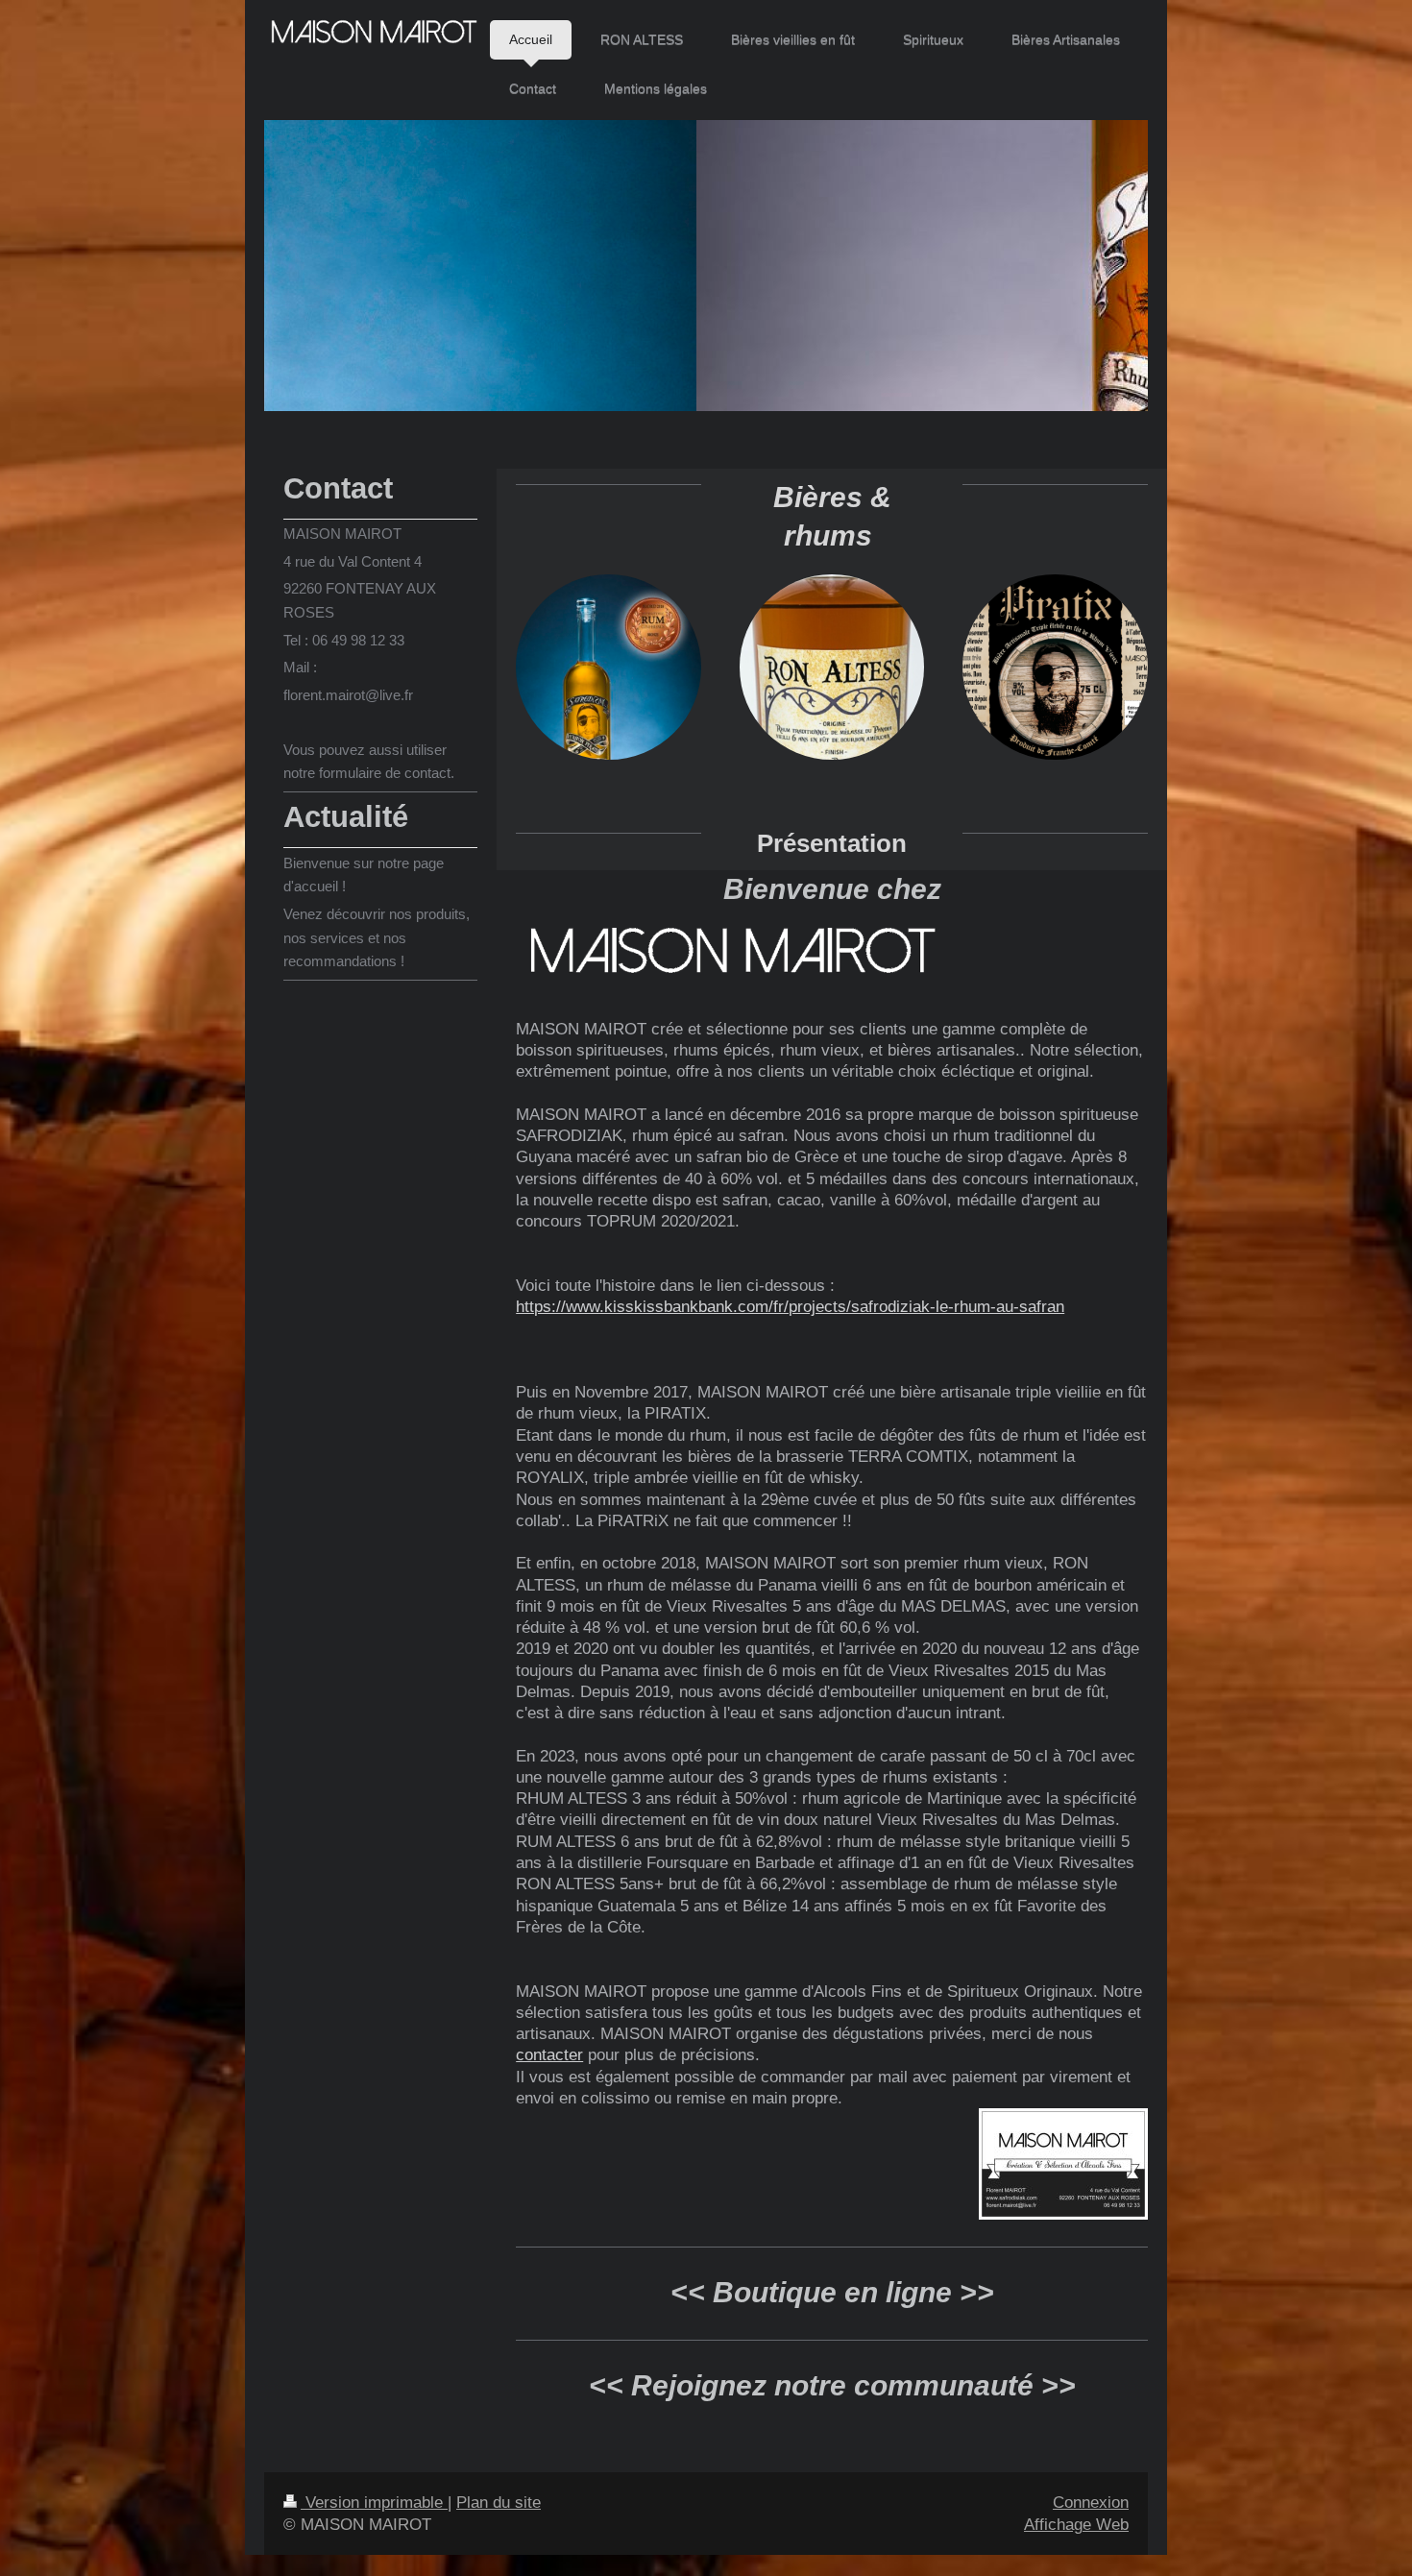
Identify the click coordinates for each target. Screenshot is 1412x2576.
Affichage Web (1076, 2524)
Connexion (1091, 2502)
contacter (549, 2054)
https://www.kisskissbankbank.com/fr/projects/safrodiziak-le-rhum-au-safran (790, 1306)
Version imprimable (374, 2502)
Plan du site (499, 2502)
